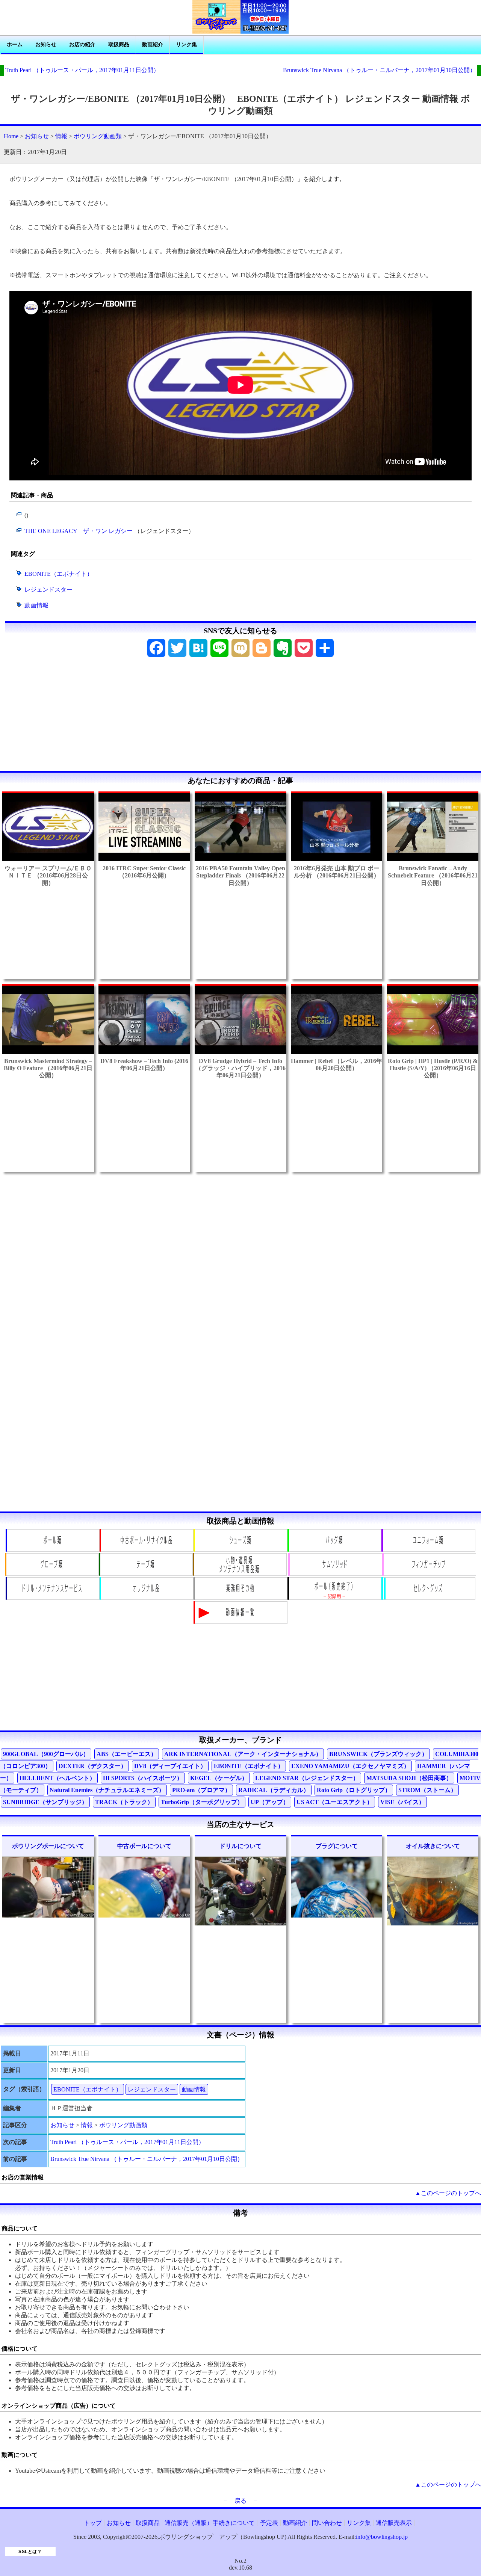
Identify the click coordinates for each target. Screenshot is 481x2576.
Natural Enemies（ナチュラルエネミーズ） (107, 1790)
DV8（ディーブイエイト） (170, 1766)
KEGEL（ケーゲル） (219, 1778)
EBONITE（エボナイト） (59, 574)
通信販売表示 (394, 2523)
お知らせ (46, 45)
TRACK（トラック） (124, 1802)
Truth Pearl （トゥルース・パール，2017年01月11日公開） (82, 70)
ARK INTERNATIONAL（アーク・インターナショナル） (243, 1754)
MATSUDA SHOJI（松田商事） (409, 1778)
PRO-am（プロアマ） (201, 1790)
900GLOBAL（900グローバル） (46, 1754)
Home (11, 136)
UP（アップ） (270, 1802)
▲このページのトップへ (448, 2193)
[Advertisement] (240, 717)
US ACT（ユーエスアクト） (335, 1802)
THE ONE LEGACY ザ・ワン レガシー (79, 531)
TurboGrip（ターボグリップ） (202, 1802)
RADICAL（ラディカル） (274, 1790)
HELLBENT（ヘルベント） (57, 1778)
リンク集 (186, 45)
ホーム (15, 45)
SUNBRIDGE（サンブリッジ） (45, 1802)
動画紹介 (153, 45)
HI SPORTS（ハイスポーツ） (143, 1778)
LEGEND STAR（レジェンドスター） (307, 1778)
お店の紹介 (82, 45)
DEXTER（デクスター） (93, 1766)
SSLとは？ (30, 2552)
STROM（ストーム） (427, 1790)
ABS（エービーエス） (127, 1754)
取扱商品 (119, 45)
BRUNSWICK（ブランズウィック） (378, 1754)
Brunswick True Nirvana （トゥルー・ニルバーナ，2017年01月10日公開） (379, 70)
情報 (61, 136)
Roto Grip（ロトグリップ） (354, 1790)
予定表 (269, 2523)
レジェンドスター (48, 590)
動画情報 (36, 605)
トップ (93, 2523)
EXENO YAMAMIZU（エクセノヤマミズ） (350, 1766)
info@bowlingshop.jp (382, 2537)
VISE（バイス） (402, 1802)
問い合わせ (327, 2523)
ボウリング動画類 (98, 136)
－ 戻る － (240, 2501)
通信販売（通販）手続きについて (210, 2523)
